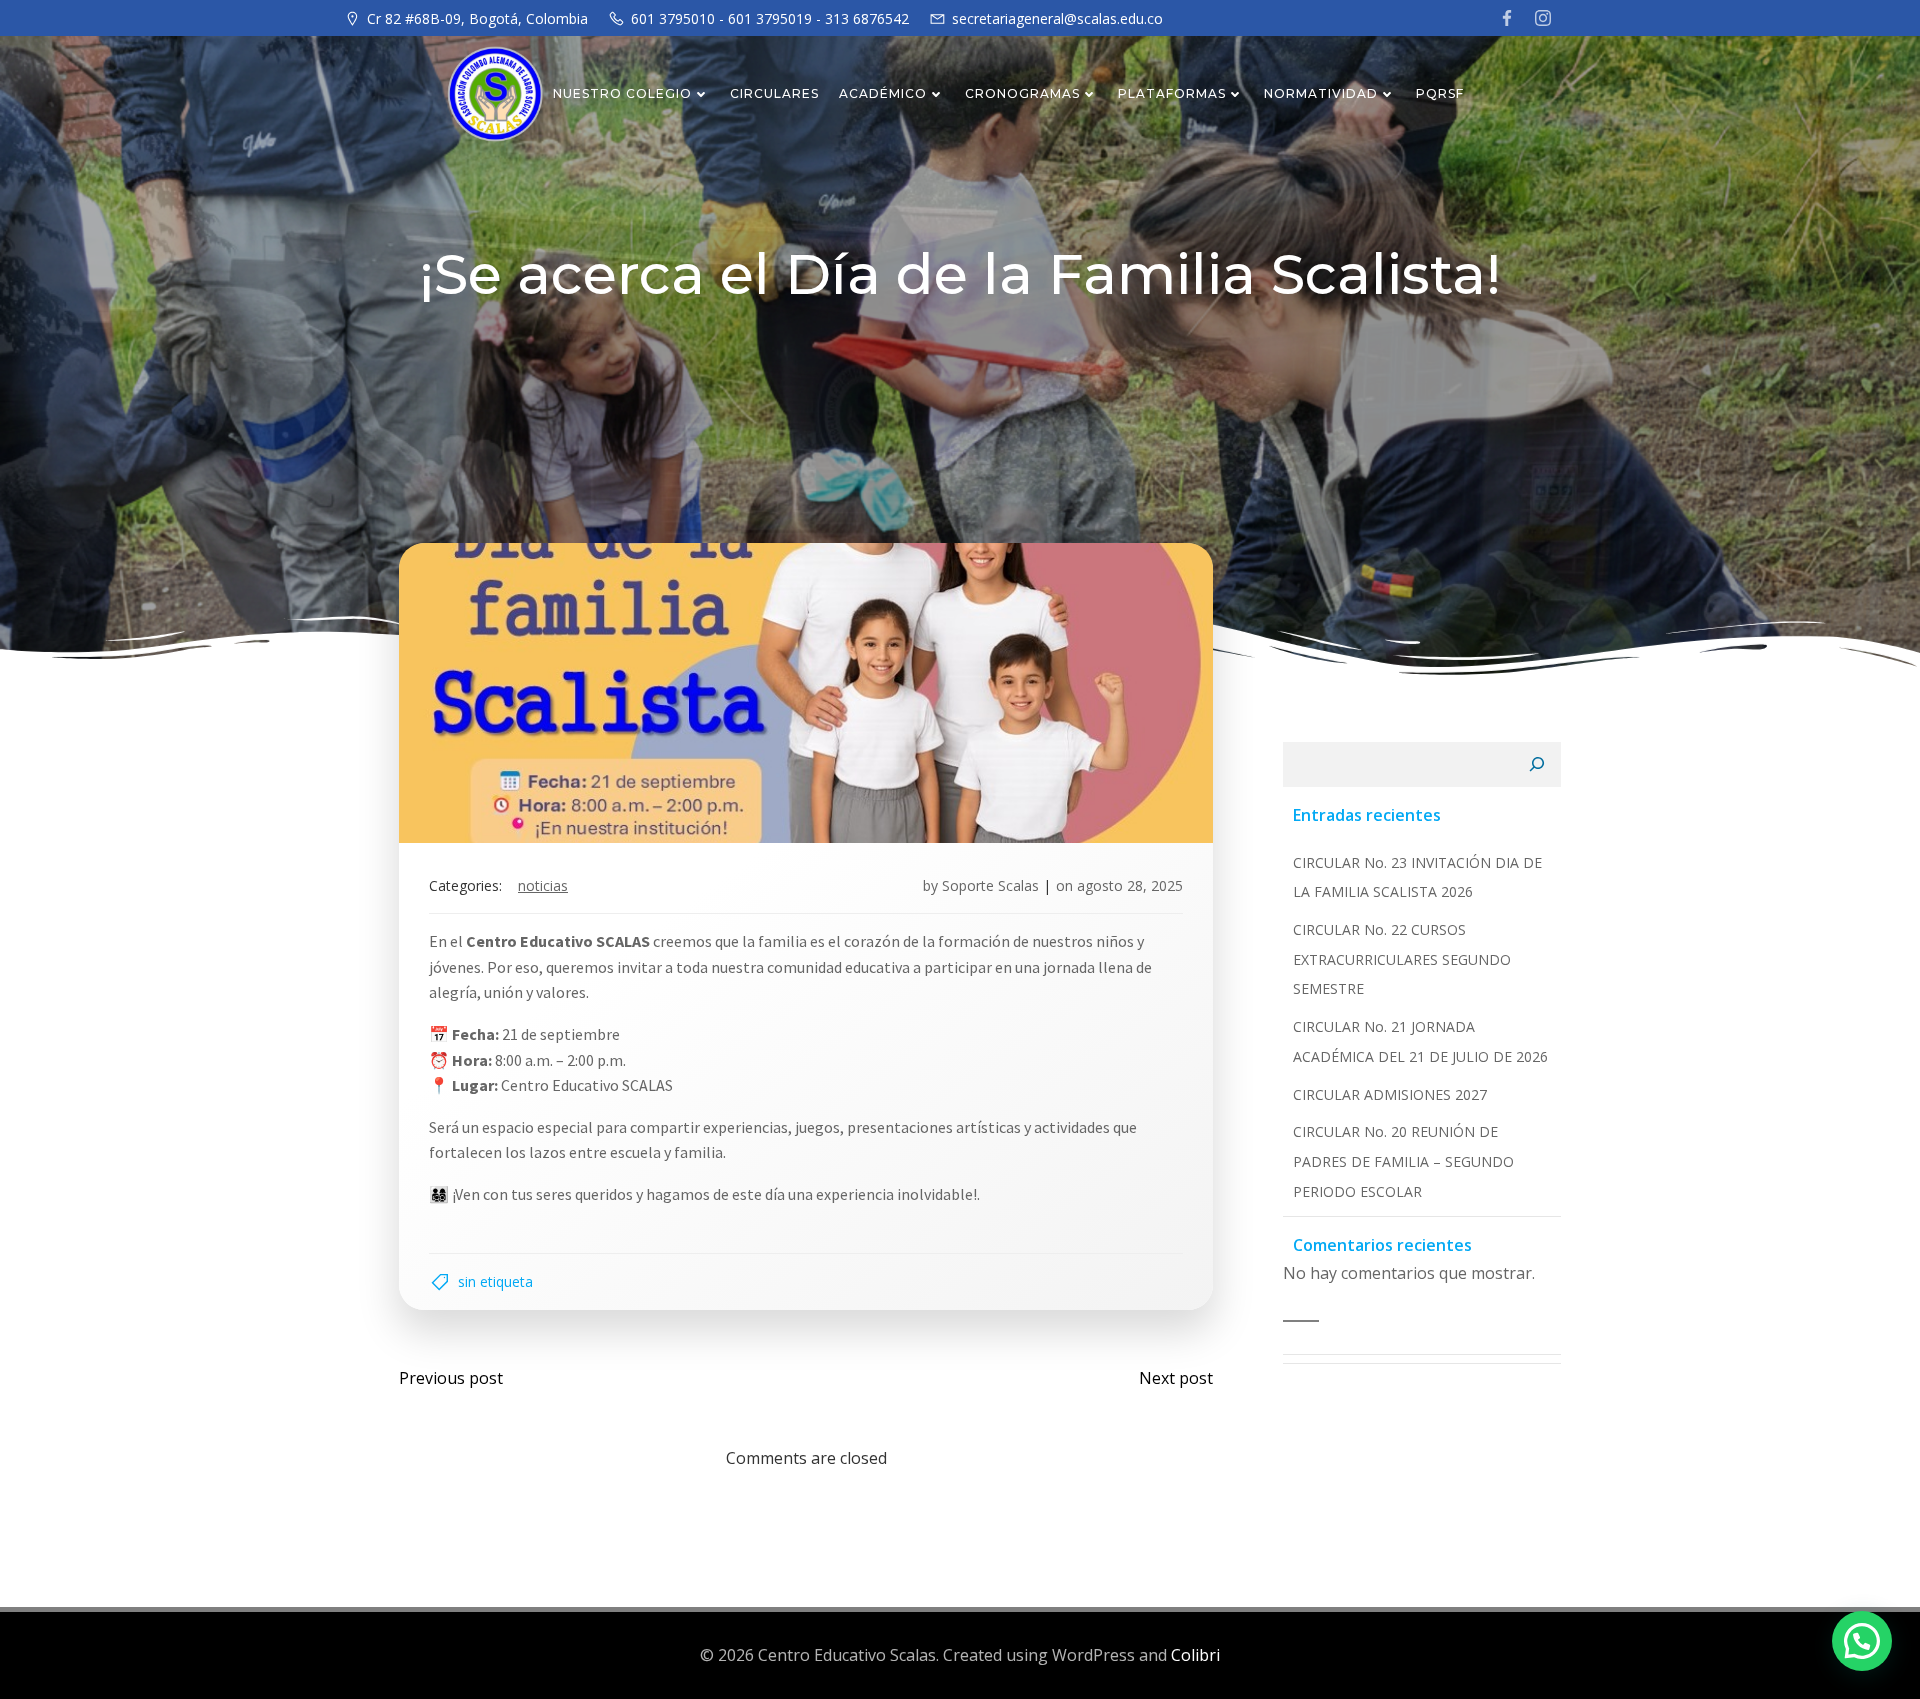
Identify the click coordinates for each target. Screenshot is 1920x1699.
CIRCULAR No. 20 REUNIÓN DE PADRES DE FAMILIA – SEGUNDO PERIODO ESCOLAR (1403, 1161)
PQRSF (1440, 93)
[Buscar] (1537, 765)
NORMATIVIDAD (1321, 93)
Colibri (1195, 1655)
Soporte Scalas (990, 885)
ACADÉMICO (883, 93)
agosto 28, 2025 (1130, 885)
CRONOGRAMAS (1022, 93)
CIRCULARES (774, 93)
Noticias (543, 885)
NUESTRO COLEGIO (622, 93)
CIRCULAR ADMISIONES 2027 (1390, 1094)
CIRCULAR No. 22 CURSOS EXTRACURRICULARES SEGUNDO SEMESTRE (1402, 959)
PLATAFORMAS (1172, 93)
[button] (1862, 1641)
